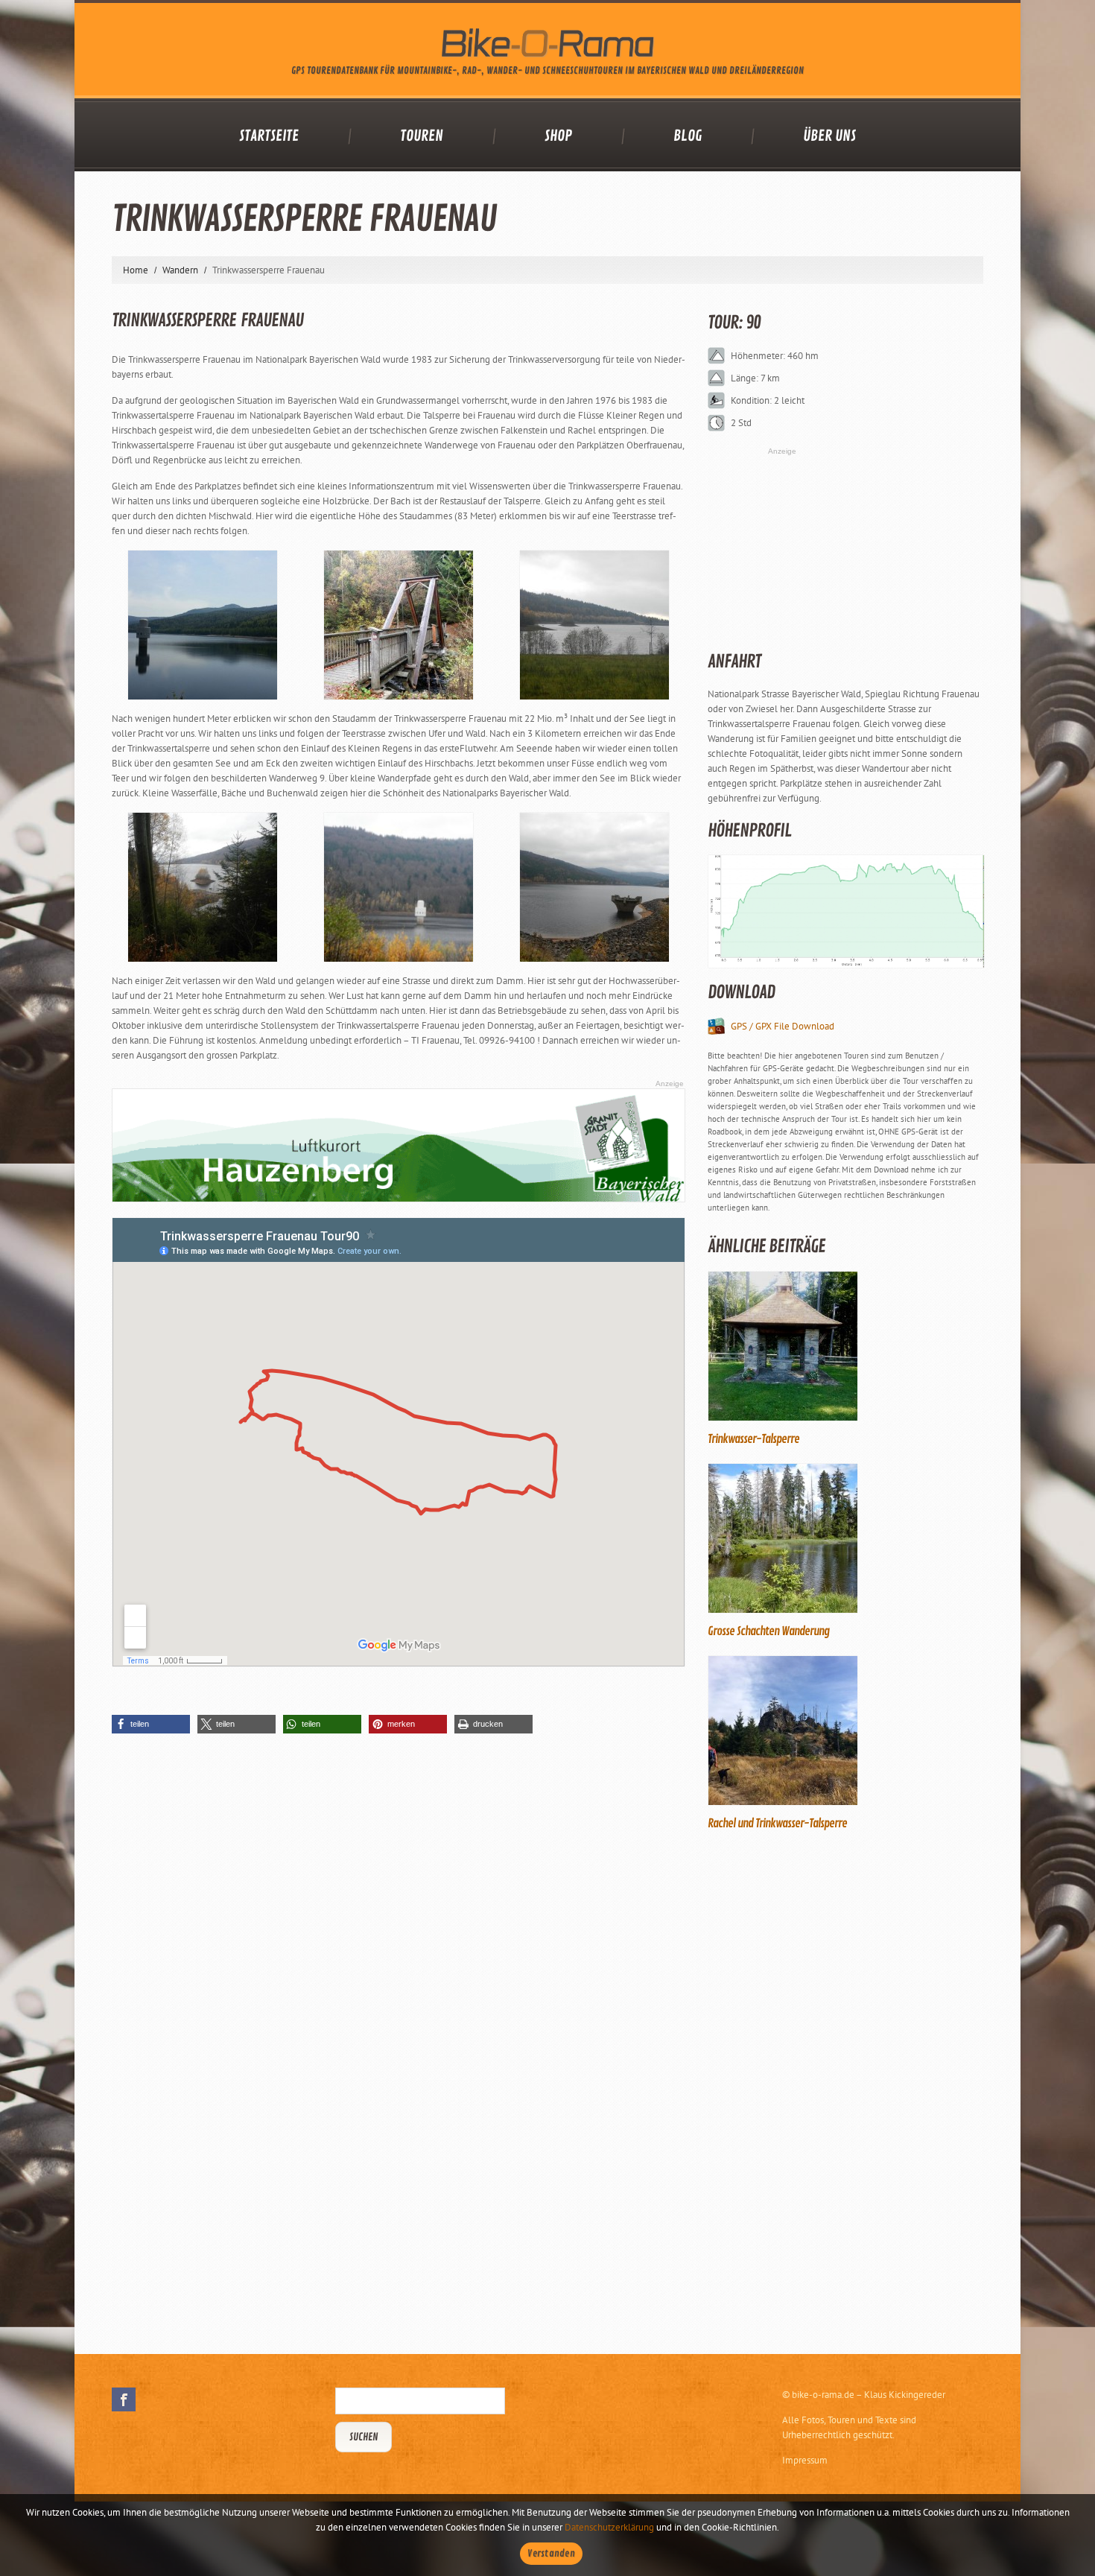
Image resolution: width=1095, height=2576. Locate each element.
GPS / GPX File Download (783, 1026)
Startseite (269, 136)
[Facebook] (124, 2399)
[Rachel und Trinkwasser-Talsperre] (845, 1730)
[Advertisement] (819, 2090)
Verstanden (551, 2554)
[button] (151, 1724)
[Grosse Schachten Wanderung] (845, 1538)
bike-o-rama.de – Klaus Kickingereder (869, 2395)
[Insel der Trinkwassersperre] (203, 887)
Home (136, 270)
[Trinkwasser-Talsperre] (845, 1346)
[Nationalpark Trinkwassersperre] (594, 625)
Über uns (829, 136)
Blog (688, 136)
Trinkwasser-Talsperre (753, 1439)
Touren (422, 136)
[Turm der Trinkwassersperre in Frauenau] (399, 887)
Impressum (805, 2460)
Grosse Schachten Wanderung (768, 1631)
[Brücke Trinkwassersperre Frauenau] (399, 625)
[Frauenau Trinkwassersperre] (594, 887)
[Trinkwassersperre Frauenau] (203, 625)
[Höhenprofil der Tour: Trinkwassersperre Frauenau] (845, 911)
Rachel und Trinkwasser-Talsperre (777, 1824)
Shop (558, 136)
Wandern (180, 270)
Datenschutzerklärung (609, 2527)
